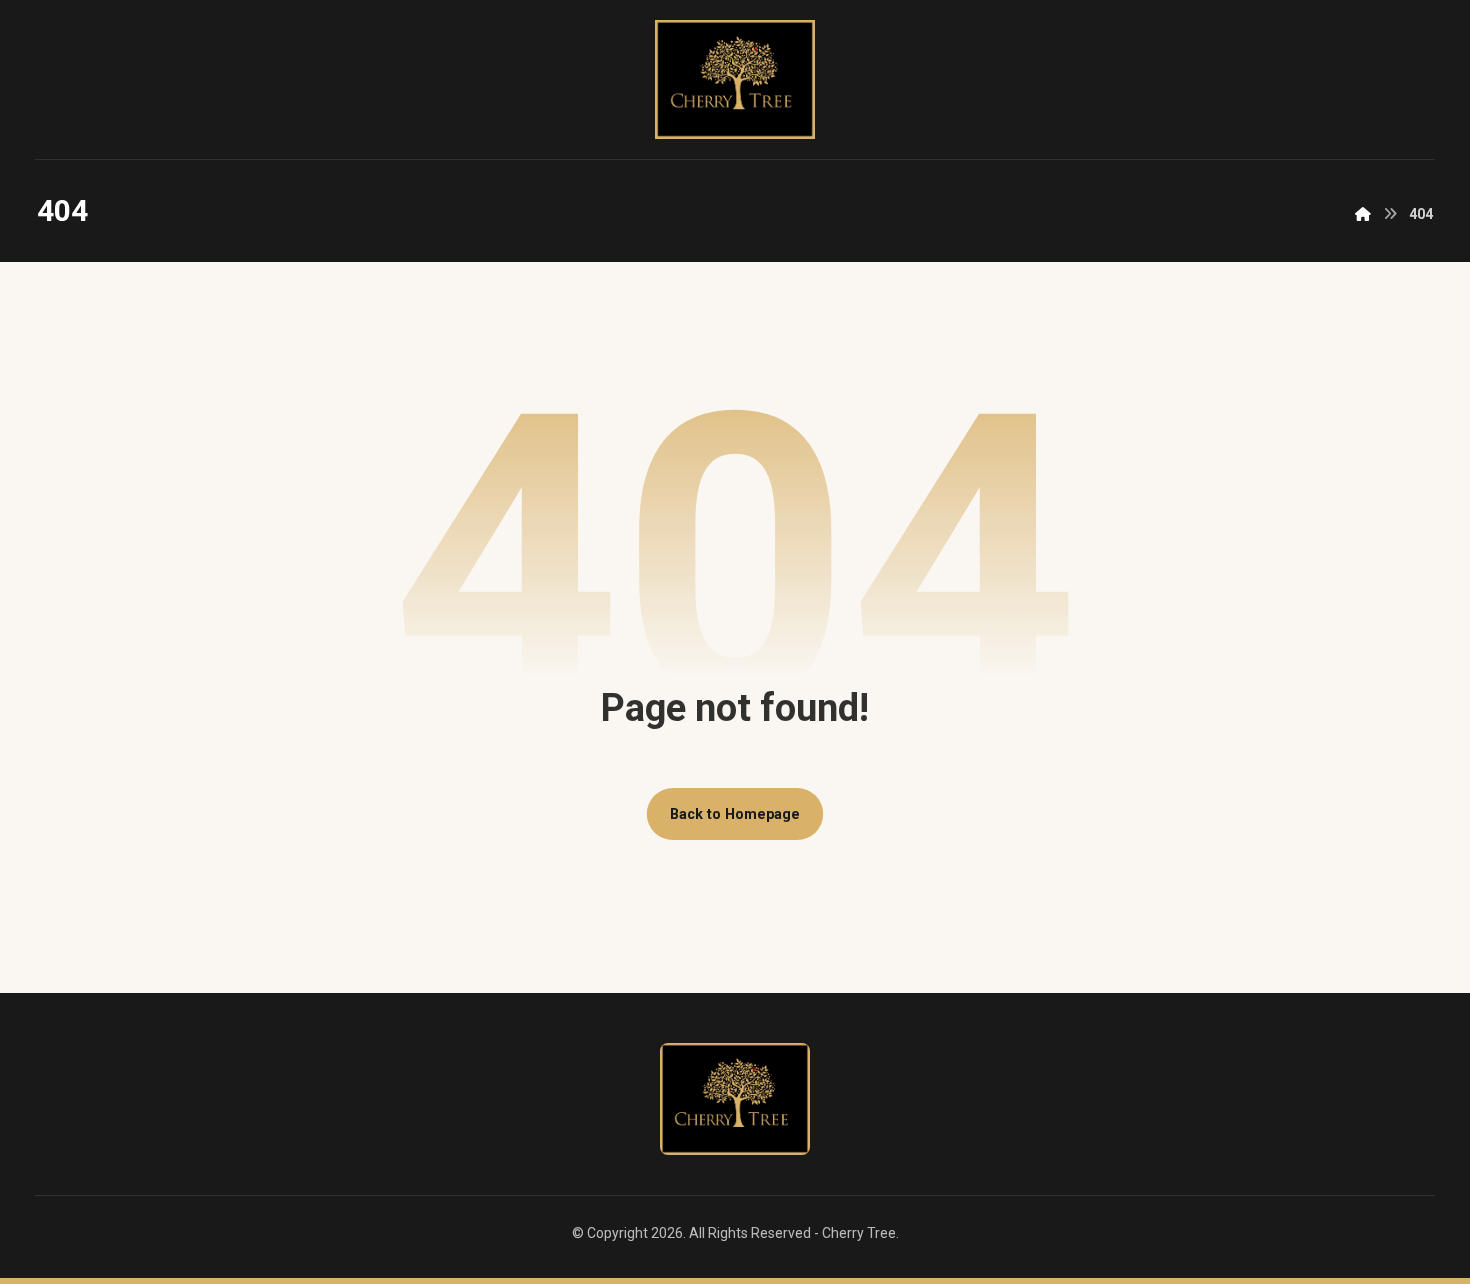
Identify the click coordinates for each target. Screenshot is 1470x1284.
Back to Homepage (735, 813)
